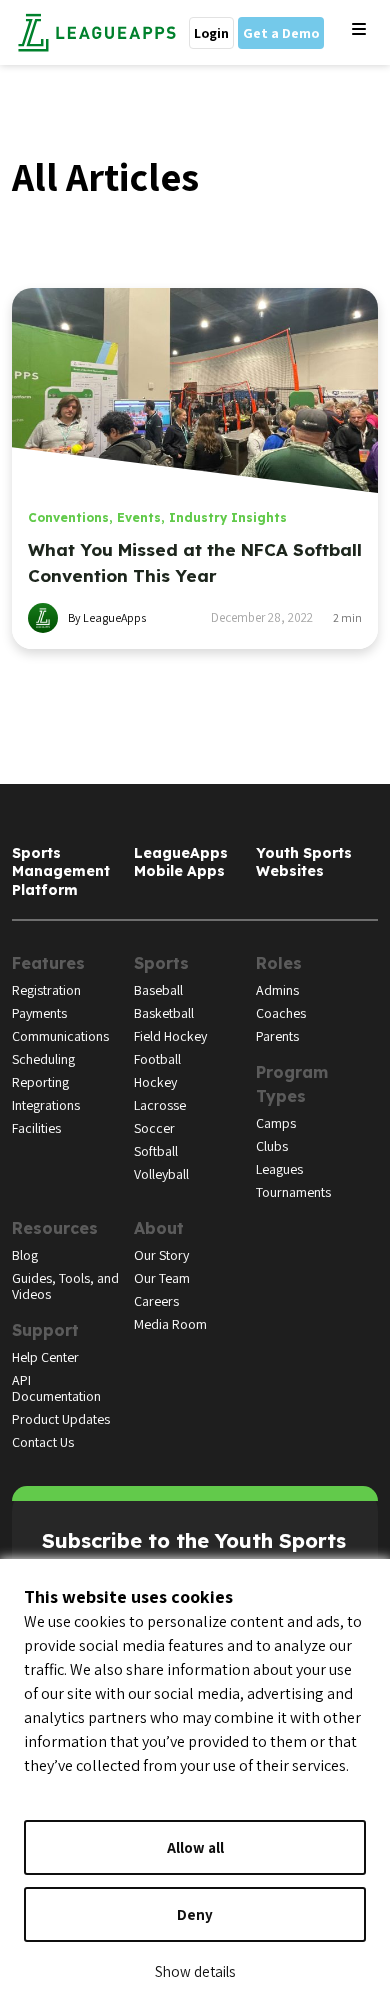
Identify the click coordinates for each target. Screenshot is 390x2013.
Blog (25, 1255)
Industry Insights (228, 517)
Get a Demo (281, 33)
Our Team (162, 1278)
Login (211, 33)
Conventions (68, 517)
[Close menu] (359, 30)
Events (139, 517)
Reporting (40, 1082)
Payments (39, 1013)
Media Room (170, 1324)
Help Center (45, 1357)
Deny (195, 1914)
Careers (156, 1301)
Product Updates (61, 1419)
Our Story (161, 1255)
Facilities (36, 1128)
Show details (195, 1971)
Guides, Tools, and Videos (65, 1286)
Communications (60, 1036)
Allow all (195, 1847)
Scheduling (43, 1059)
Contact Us (43, 1442)
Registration (46, 990)
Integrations (46, 1105)
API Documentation (56, 1388)
